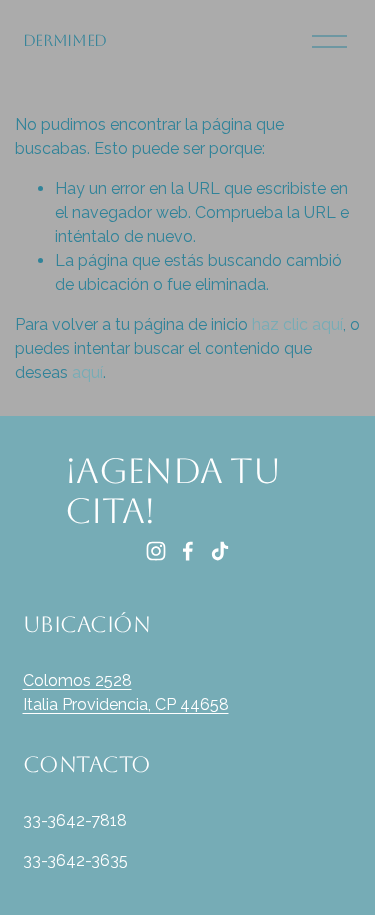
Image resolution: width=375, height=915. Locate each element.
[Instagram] (156, 551)
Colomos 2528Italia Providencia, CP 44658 (126, 692)
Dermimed (65, 40)
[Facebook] (188, 551)
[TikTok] (220, 551)
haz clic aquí (297, 324)
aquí (87, 372)
